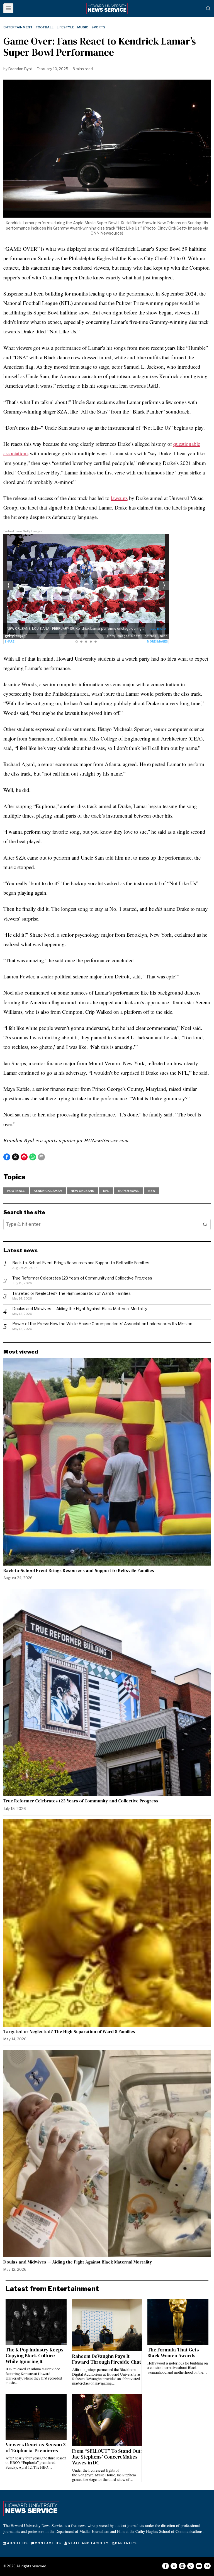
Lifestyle (65, 27)
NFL (106, 1191)
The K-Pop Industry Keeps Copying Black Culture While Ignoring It (35, 2356)
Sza (152, 1191)
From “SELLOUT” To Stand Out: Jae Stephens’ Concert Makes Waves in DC (107, 2457)
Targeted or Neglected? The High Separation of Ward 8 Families (71, 1293)
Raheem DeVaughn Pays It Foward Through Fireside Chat (107, 2359)
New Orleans (82, 1191)
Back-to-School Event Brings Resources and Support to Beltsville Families (81, 1263)
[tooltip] (7, 1157)
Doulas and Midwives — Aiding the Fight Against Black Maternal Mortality (80, 1309)
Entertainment (18, 27)
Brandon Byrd (20, 69)
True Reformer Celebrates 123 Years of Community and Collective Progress (82, 1278)
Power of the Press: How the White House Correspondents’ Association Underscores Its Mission (102, 1324)
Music (83, 27)
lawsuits (119, 498)
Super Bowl (129, 1191)
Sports (98, 27)
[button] (205, 1224)
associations (16, 453)
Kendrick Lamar (48, 1191)
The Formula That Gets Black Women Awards (173, 2353)
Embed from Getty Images (23, 531)
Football (45, 27)
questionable (187, 444)
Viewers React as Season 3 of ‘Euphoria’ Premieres (36, 2448)
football (16, 1191)
